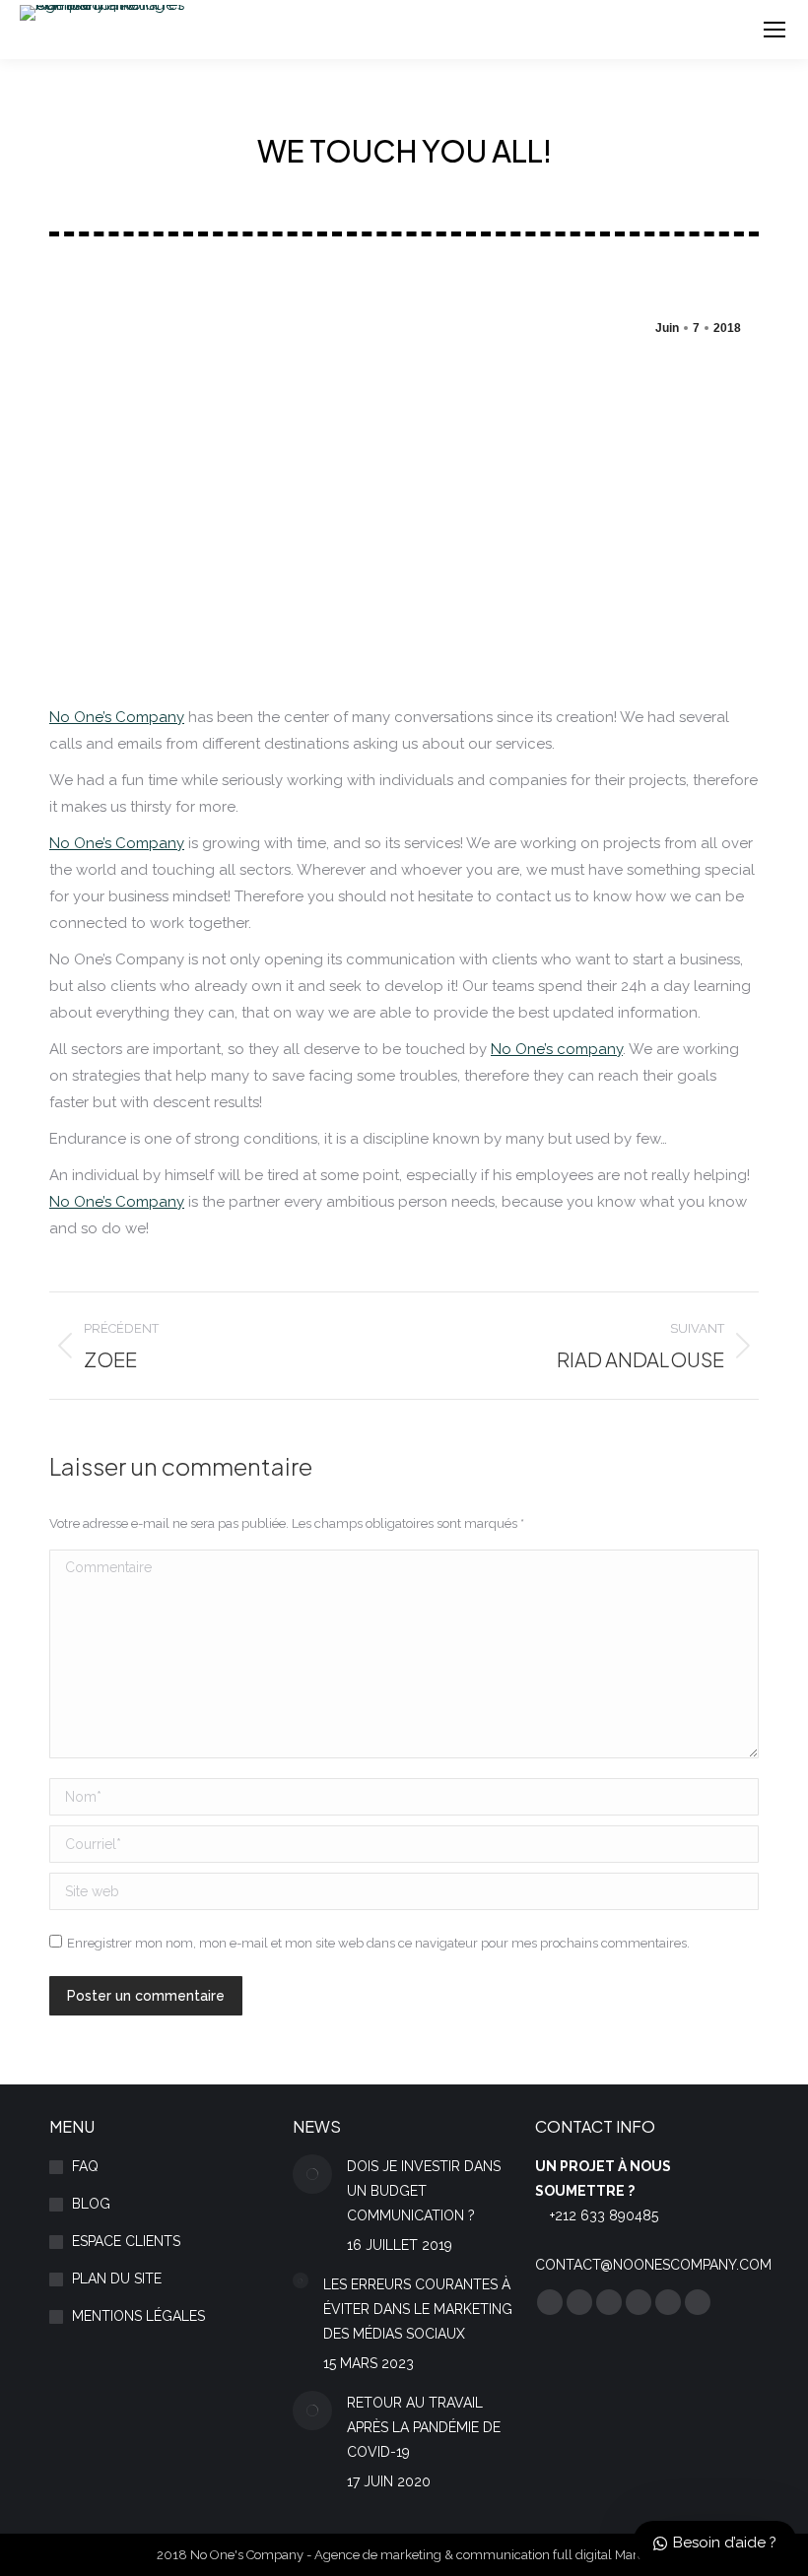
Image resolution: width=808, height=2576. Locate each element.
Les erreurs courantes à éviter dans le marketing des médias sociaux (418, 2309)
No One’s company (557, 1049)
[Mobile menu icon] (774, 30)
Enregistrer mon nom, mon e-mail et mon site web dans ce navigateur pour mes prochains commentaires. (378, 1943)
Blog (91, 2204)
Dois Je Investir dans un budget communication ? (424, 2191)
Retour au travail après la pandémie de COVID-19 (424, 2427)
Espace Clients (126, 2241)
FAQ (85, 2166)
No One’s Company (117, 717)
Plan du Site (117, 2279)
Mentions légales (138, 2316)
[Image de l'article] (312, 2174)
